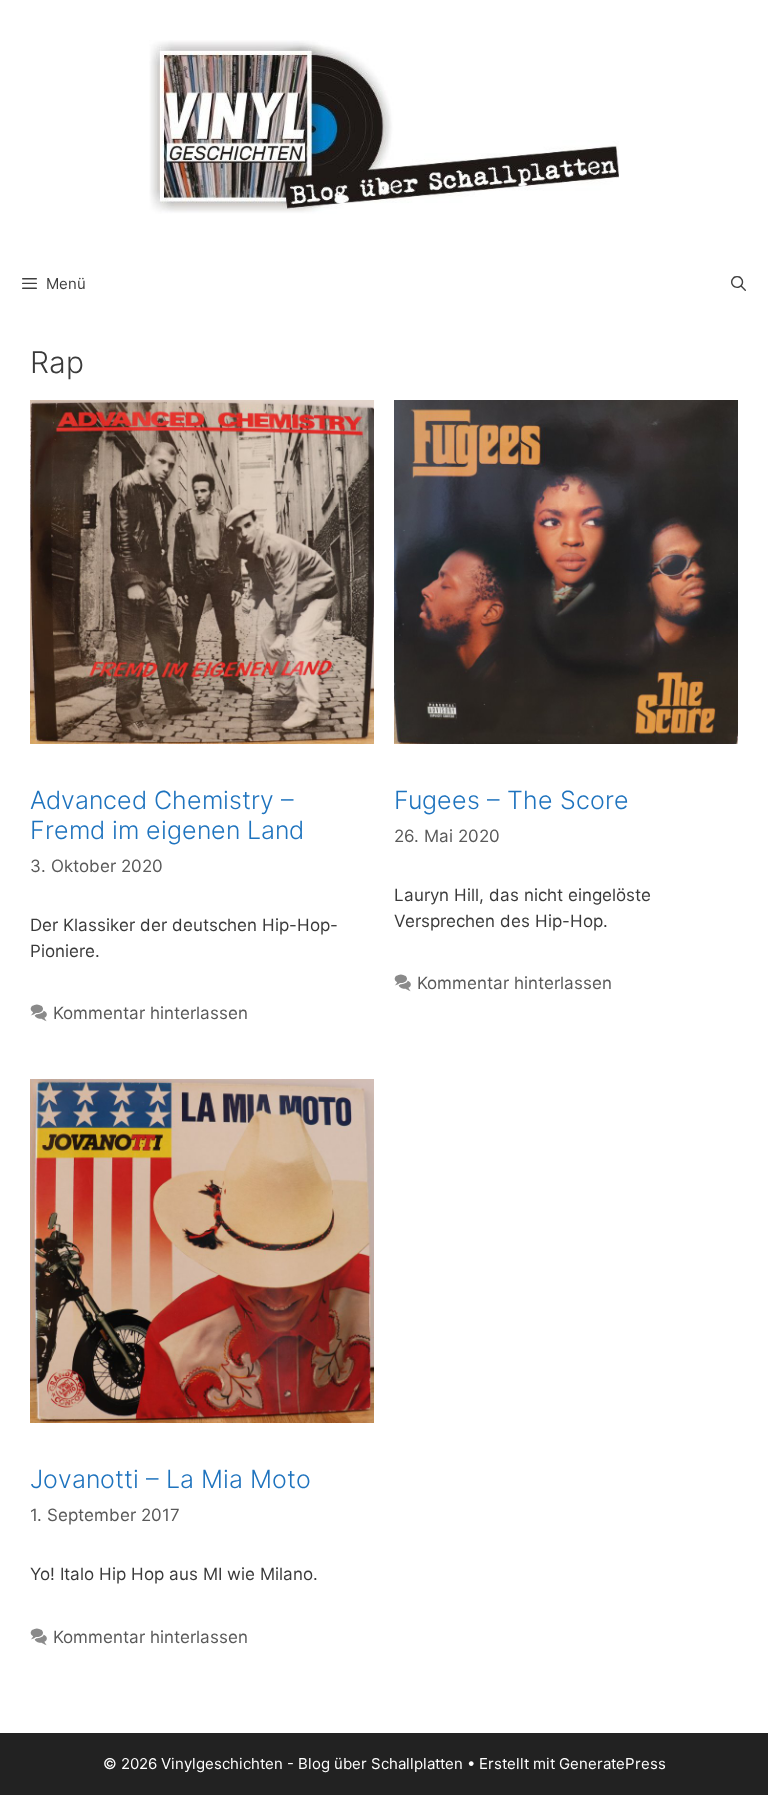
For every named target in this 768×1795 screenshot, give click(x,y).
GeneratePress (612, 1763)
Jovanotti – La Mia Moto (170, 1479)
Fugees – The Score (511, 800)
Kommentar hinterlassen (150, 1013)
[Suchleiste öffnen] (738, 284)
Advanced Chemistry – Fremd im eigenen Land (167, 815)
